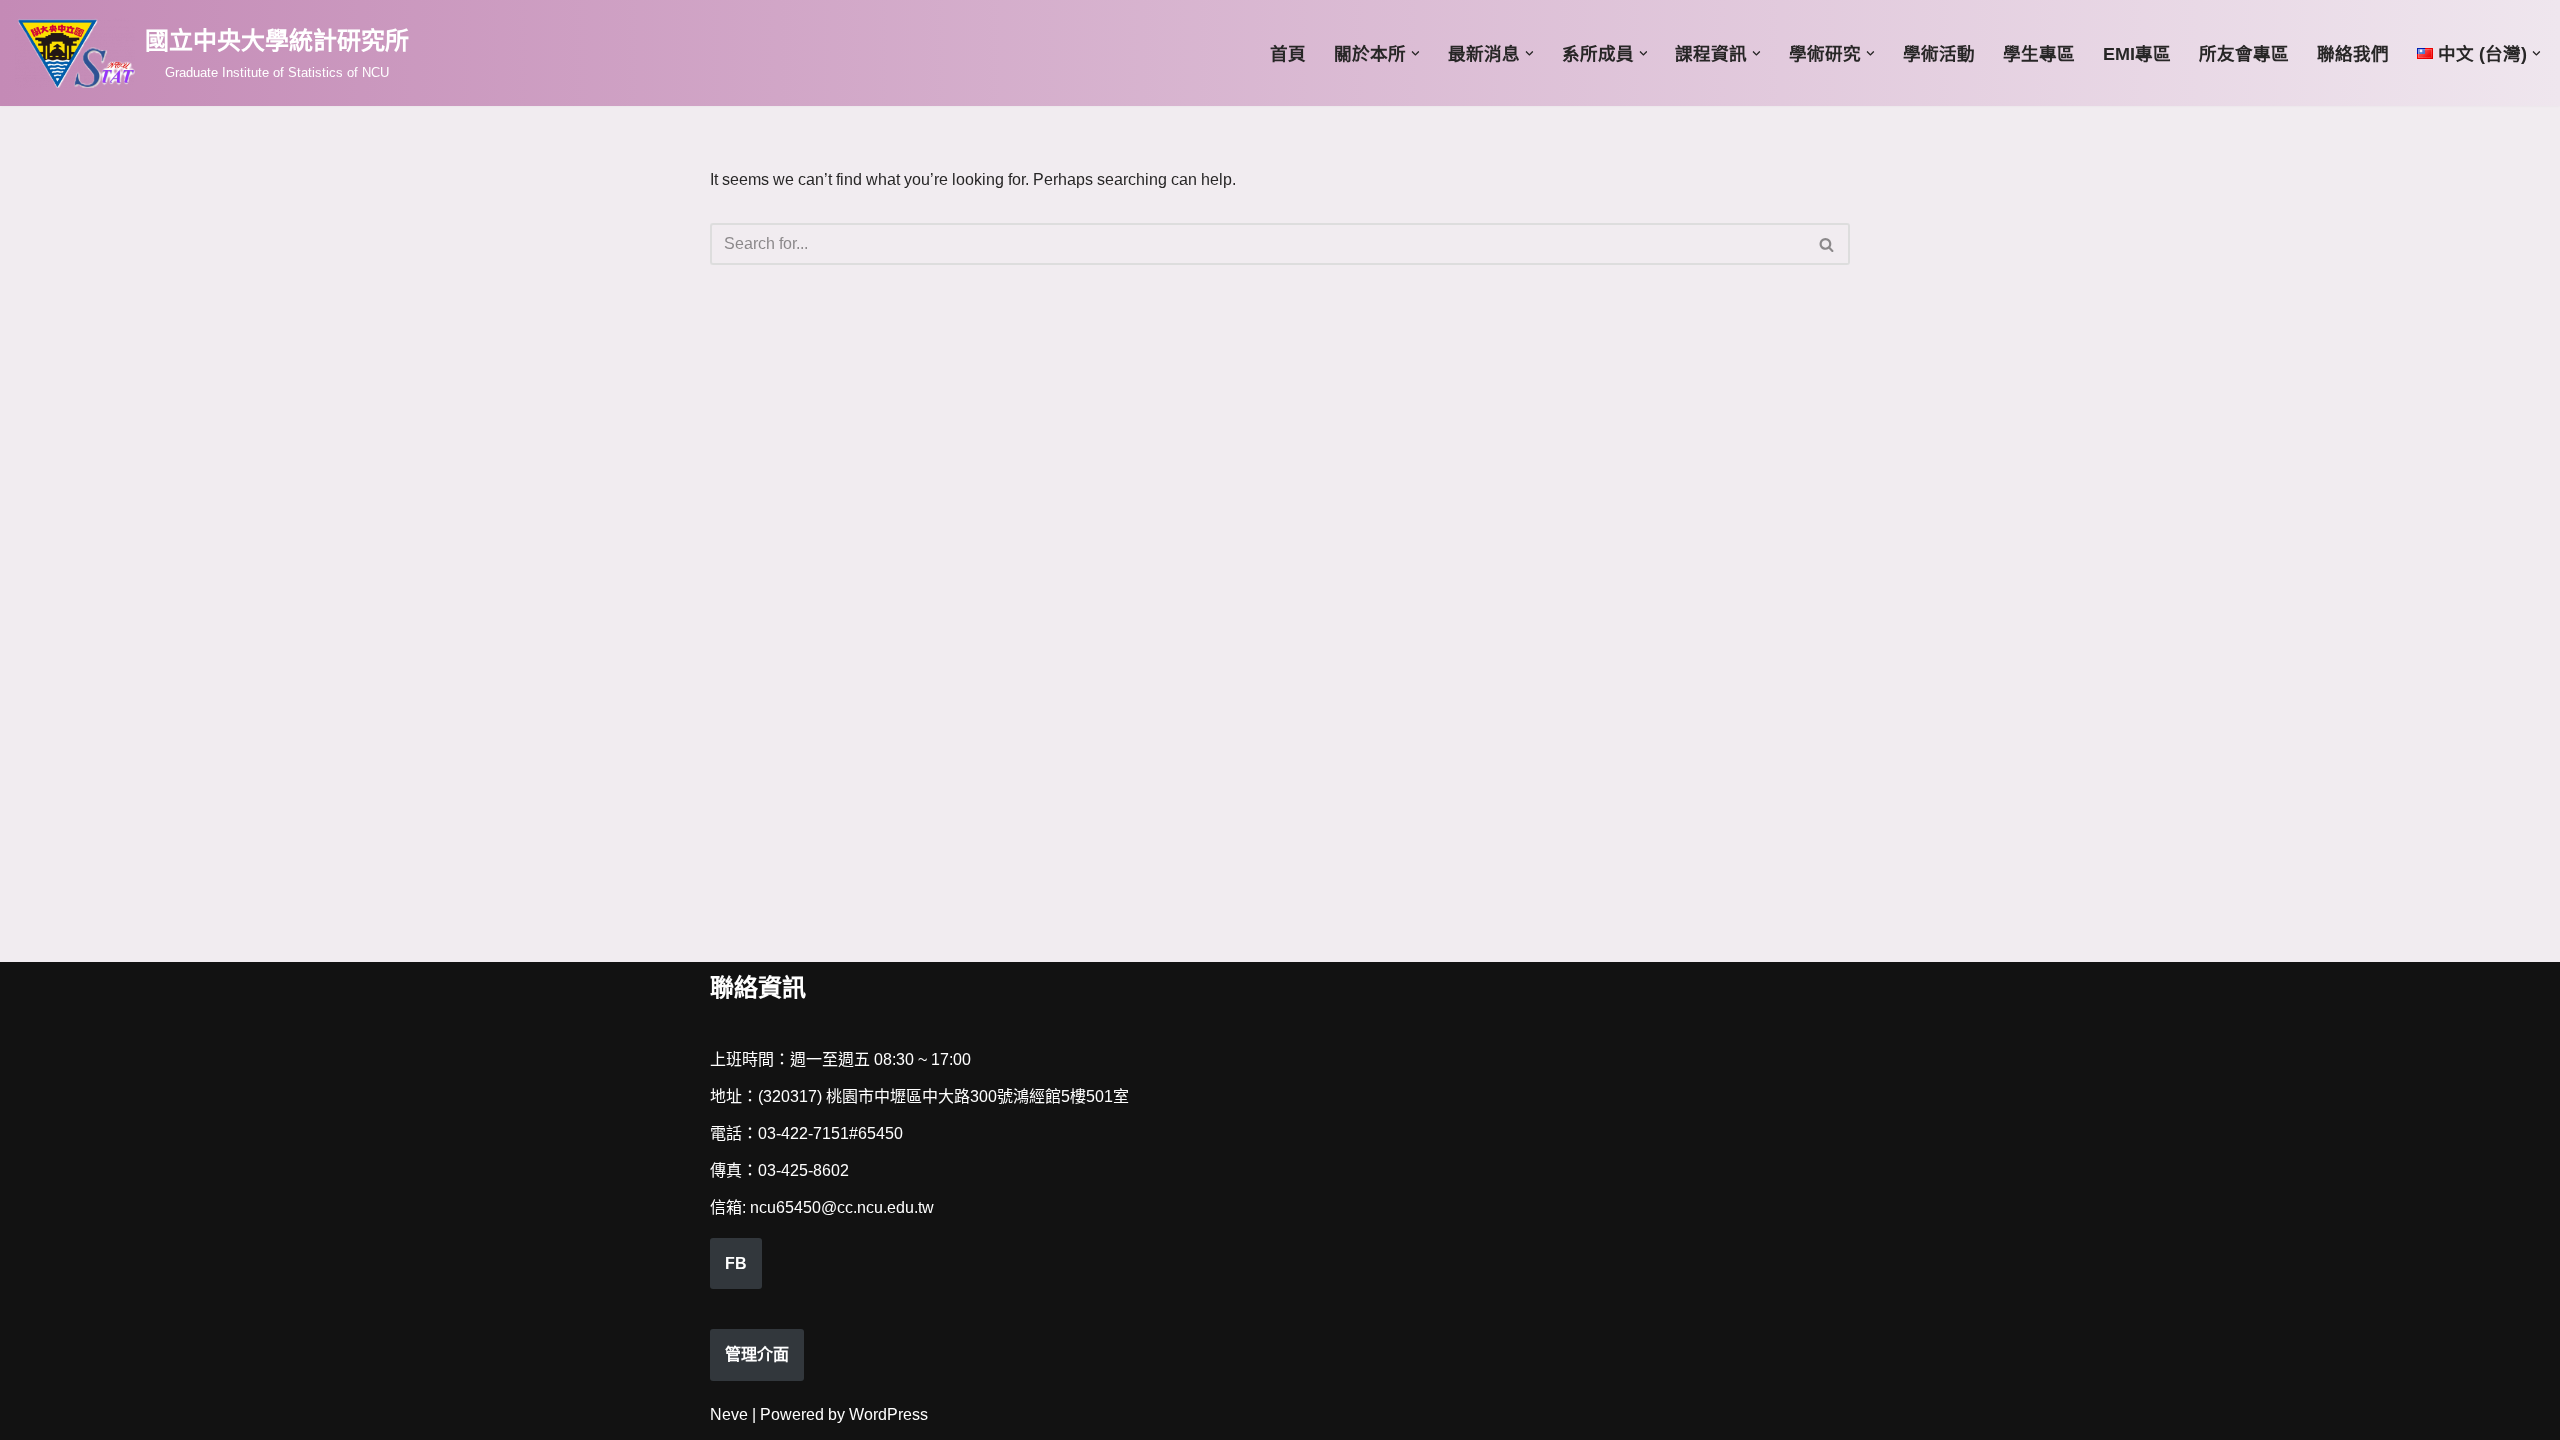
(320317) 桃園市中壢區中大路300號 (885, 1096)
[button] (1415, 53)
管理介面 (757, 1354)
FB (736, 1263)
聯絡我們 (2353, 54)
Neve (729, 1414)
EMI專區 (2137, 54)
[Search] (1827, 244)
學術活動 (1939, 54)
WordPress (888, 1414)
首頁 (1288, 54)
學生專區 (2039, 54)
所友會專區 (2244, 54)
